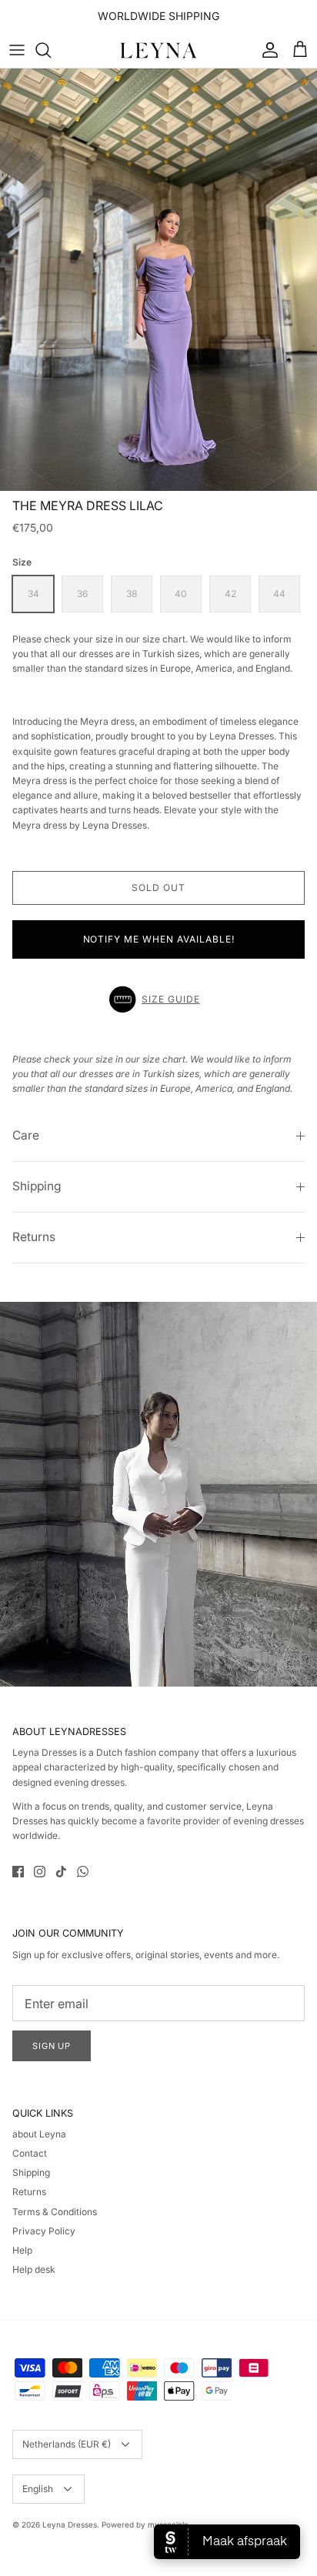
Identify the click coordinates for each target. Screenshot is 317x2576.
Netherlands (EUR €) (67, 2444)
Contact (30, 2153)
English (38, 2489)
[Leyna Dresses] (158, 50)
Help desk (34, 2269)
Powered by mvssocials (145, 2524)
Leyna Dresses (70, 2524)
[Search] (51, 50)
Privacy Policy (44, 2231)
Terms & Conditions (55, 2212)
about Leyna (39, 2134)
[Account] (266, 50)
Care (26, 1135)
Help (22, 2250)
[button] (158, 999)
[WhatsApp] (83, 1872)
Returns (34, 1237)
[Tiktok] (61, 1872)
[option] (158, 280)
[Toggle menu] (17, 50)
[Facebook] (18, 1872)
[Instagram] (40, 1872)
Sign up (52, 2046)
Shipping (37, 1186)
